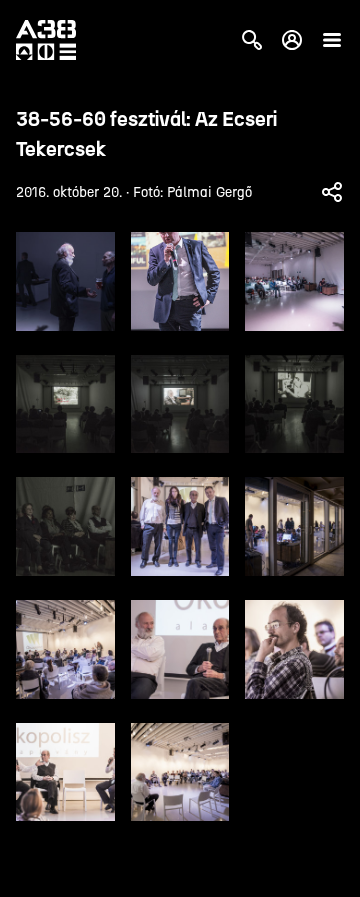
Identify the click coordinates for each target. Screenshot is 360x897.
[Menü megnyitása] (332, 40)
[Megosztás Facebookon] (332, 192)
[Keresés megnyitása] (252, 40)
